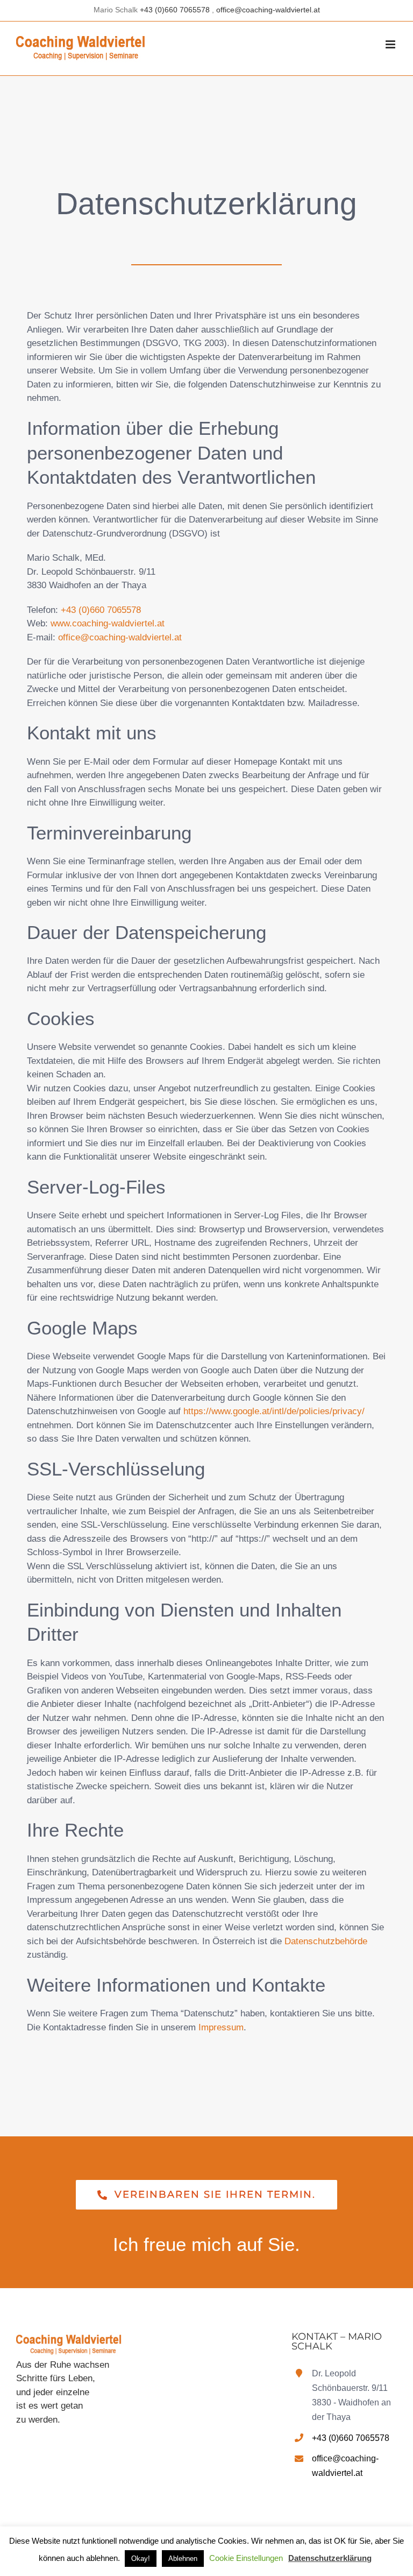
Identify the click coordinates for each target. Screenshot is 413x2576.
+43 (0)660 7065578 (176, 10)
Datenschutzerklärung (330, 2558)
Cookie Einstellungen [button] (246, 2558)
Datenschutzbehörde (326, 1941)
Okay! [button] (141, 2559)
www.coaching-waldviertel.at (108, 623)
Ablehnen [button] (183, 2559)
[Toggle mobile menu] (391, 44)
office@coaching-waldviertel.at (268, 10)
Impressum (221, 2027)
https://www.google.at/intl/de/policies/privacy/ (274, 1411)
